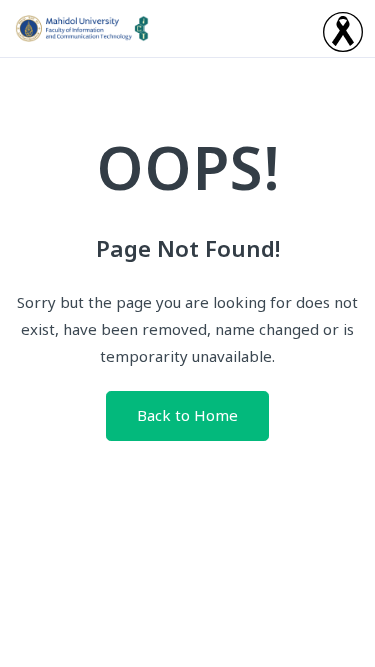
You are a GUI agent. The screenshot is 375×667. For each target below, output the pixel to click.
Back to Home (187, 416)
